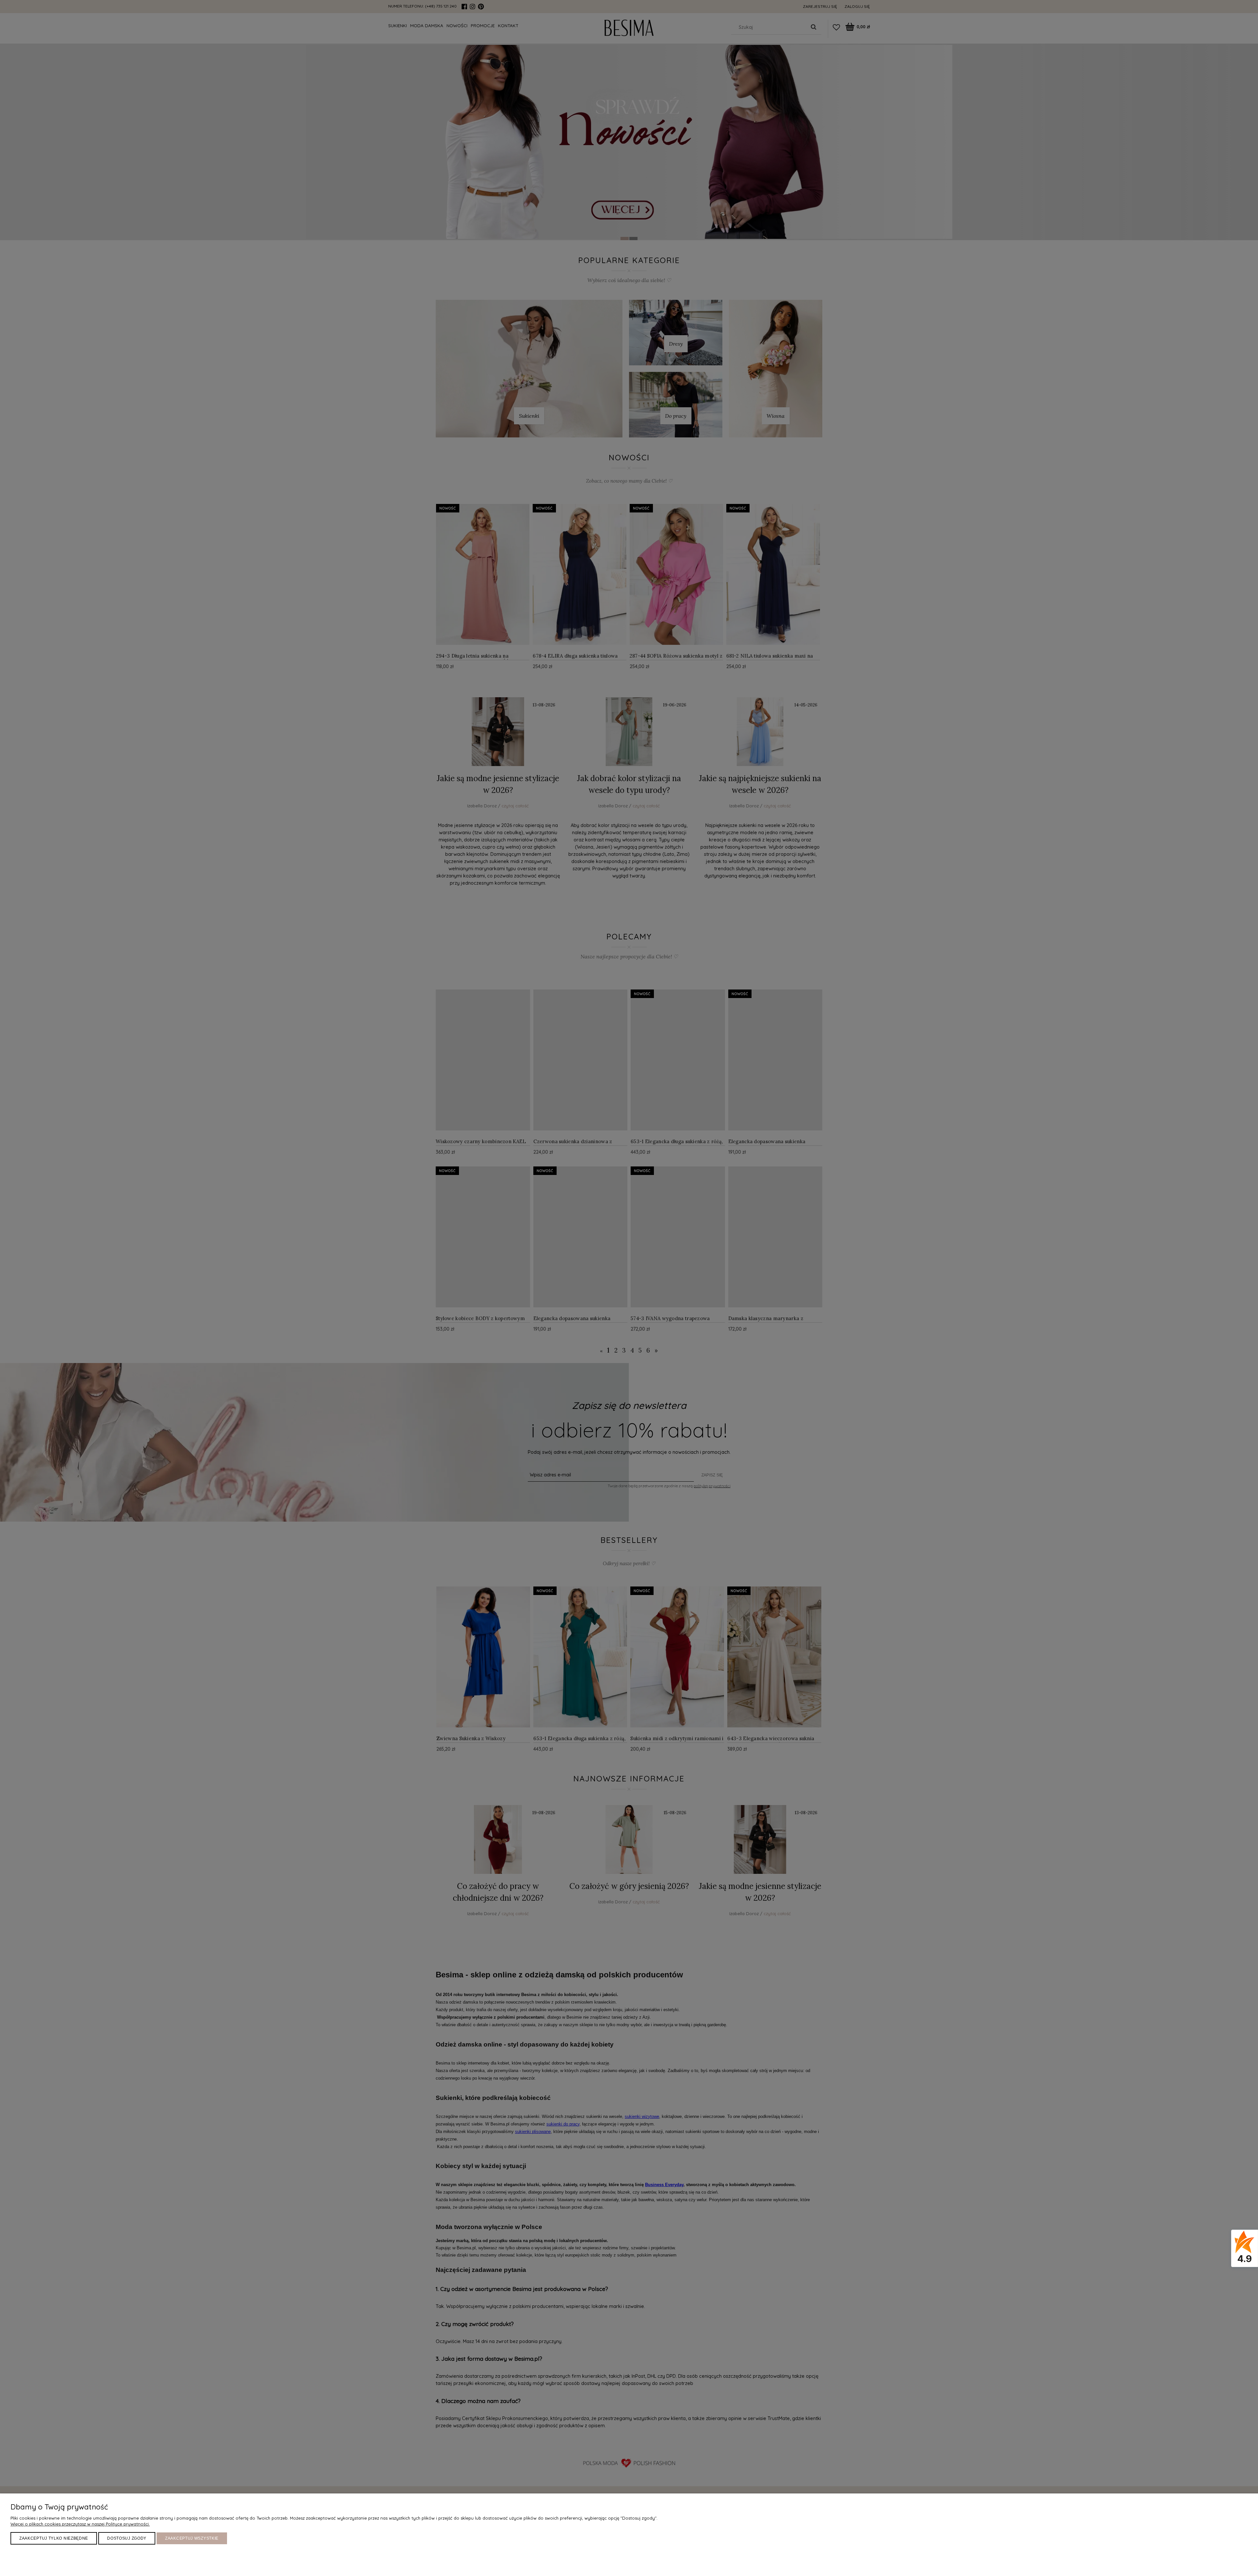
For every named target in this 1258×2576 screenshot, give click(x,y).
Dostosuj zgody (127, 2538)
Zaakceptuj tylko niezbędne (54, 2538)
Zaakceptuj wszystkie (192, 2538)
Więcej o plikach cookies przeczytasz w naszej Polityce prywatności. (80, 2524)
